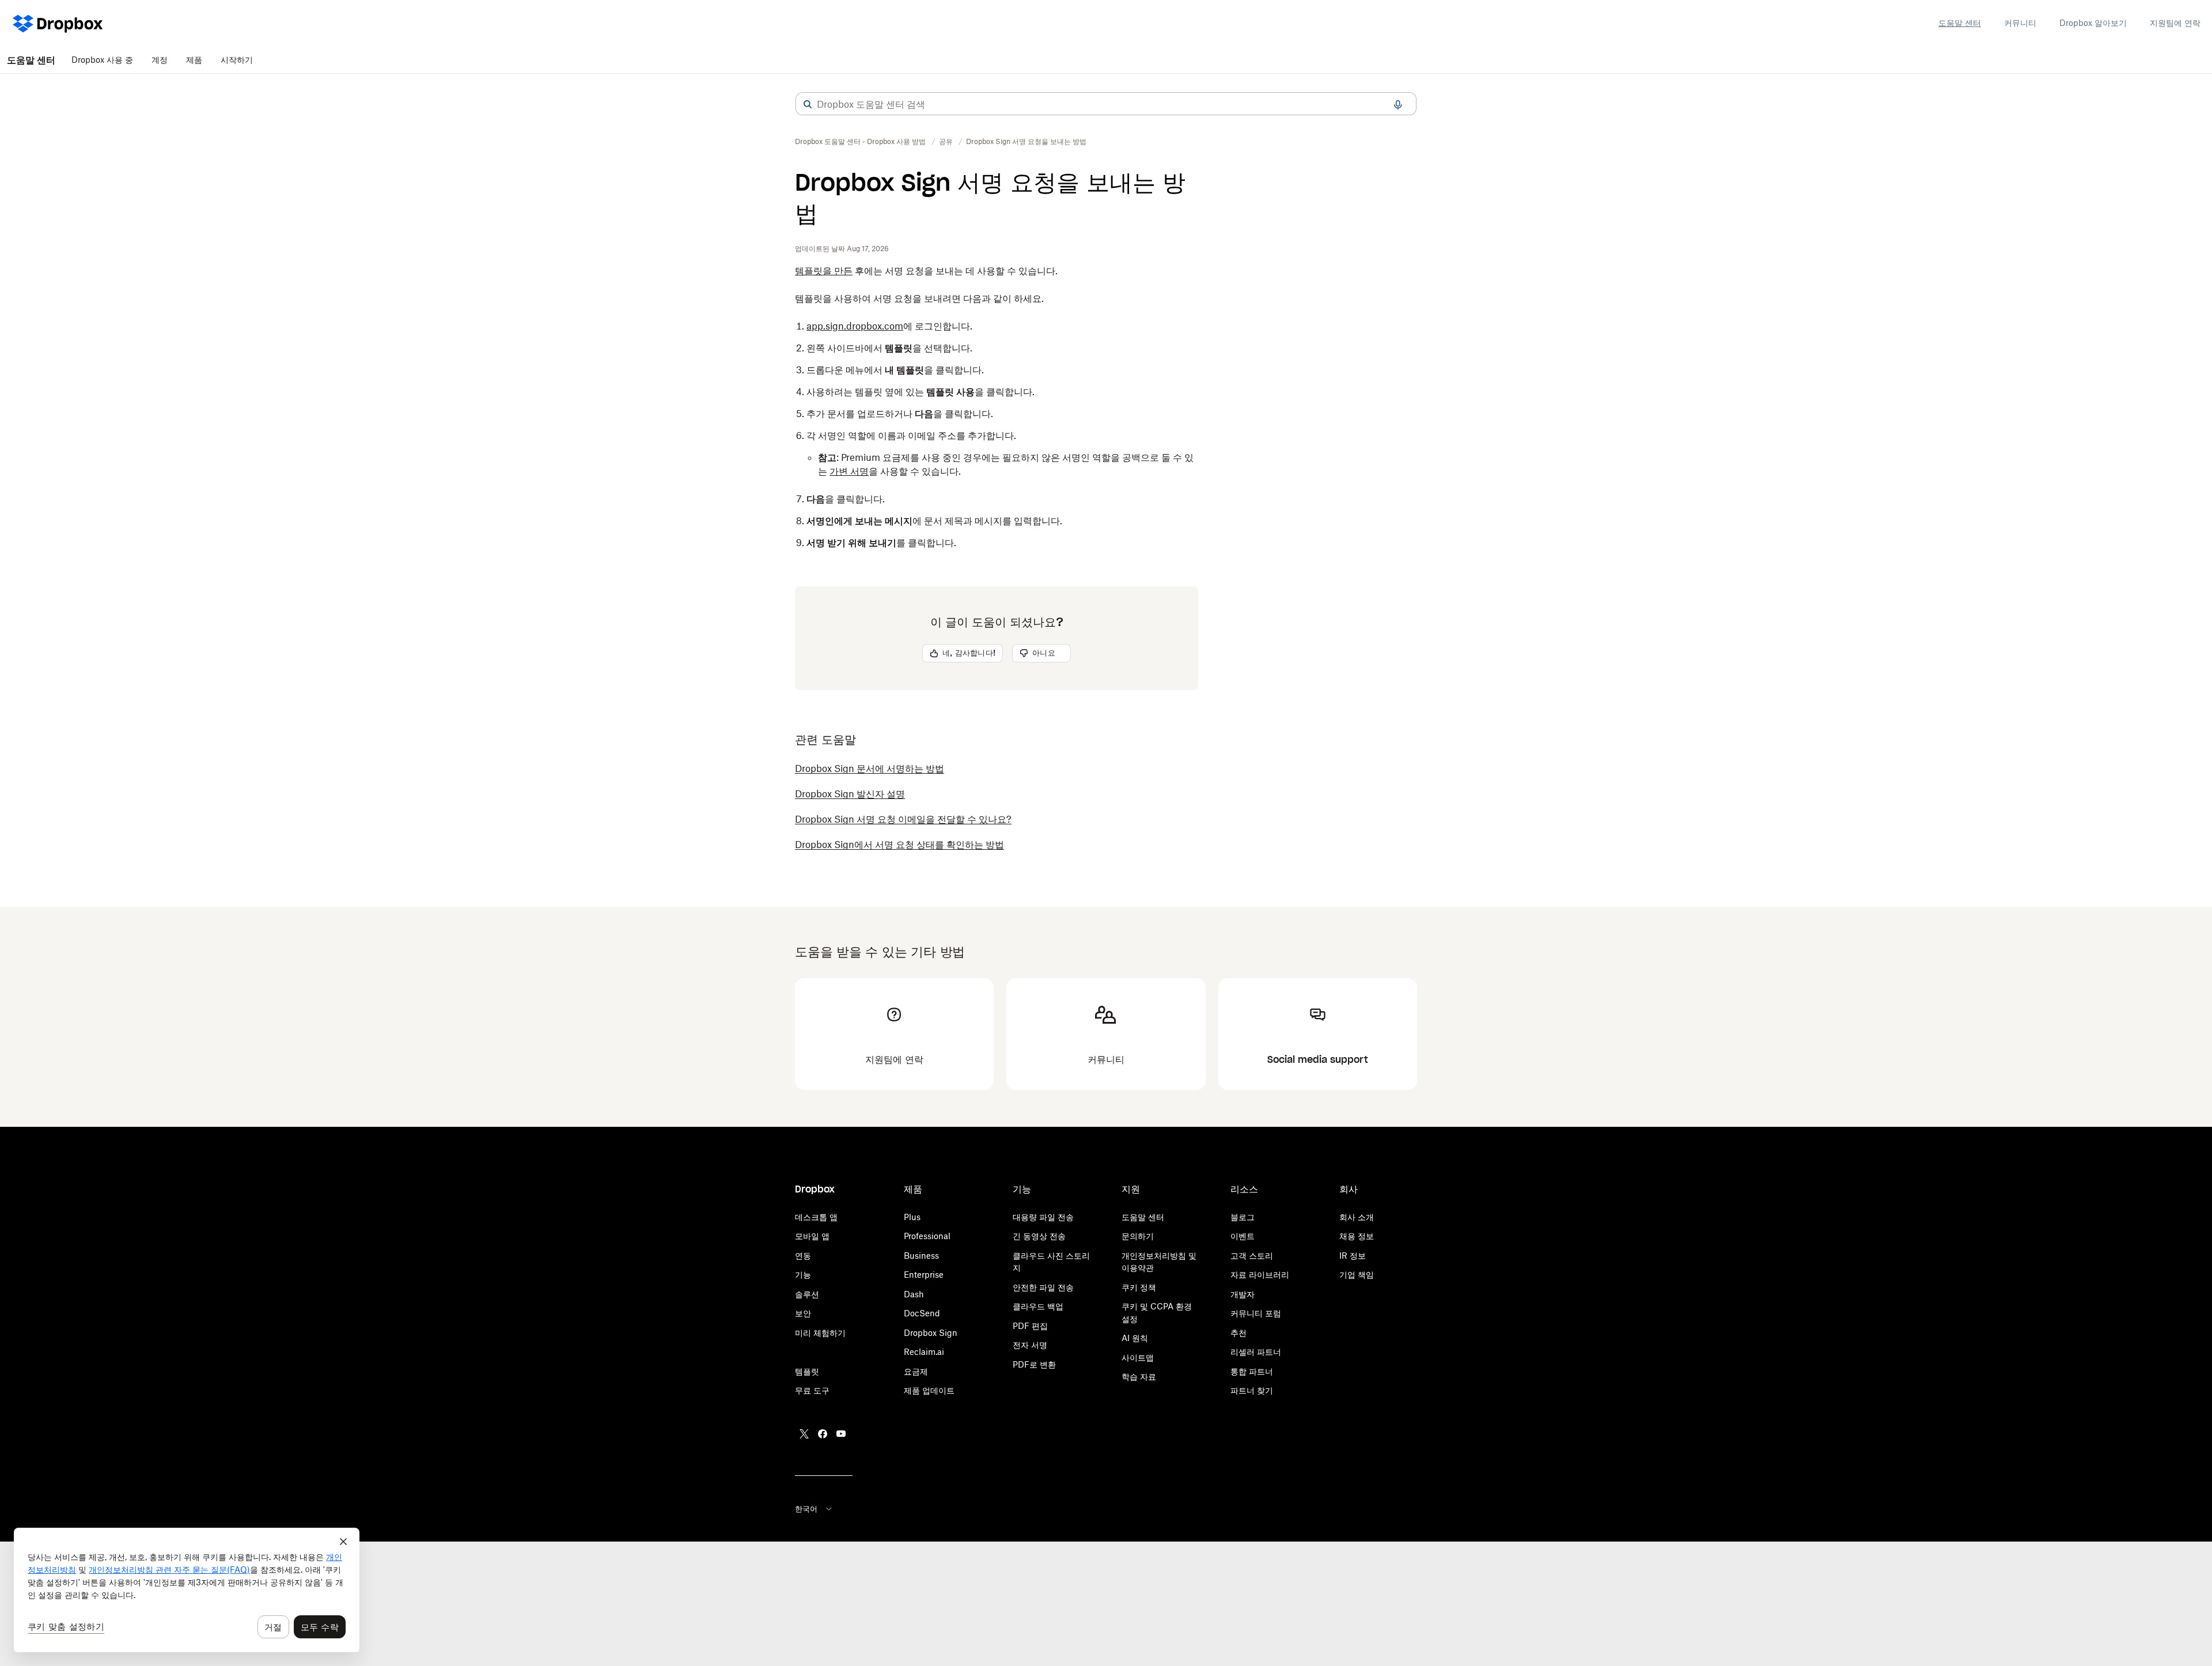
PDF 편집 (1030, 1326)
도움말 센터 (1960, 23)
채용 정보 (1357, 1236)
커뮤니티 (2020, 23)
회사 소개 (1357, 1217)
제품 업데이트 (929, 1390)
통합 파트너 (1252, 1371)
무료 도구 (812, 1390)
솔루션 (807, 1294)
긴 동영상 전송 (1039, 1236)
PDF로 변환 (1034, 1364)
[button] (808, 104)
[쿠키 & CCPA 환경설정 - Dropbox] (187, 1590)
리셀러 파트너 (1256, 1352)
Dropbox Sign (931, 1333)
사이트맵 (1138, 1358)
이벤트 (1243, 1236)
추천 (1238, 1333)
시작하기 (237, 60)
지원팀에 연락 (2175, 23)
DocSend (922, 1313)
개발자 (1243, 1294)
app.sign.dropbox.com (855, 326)
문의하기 (1138, 1236)
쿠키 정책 (1139, 1287)
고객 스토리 (1252, 1256)
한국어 (806, 1509)
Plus (912, 1217)
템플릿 (807, 1371)
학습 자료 (1139, 1377)
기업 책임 (1357, 1275)
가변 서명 (849, 471)
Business (921, 1256)
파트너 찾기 (1252, 1390)
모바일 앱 (812, 1236)
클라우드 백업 (1038, 1306)
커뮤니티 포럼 (1256, 1313)
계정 (160, 60)
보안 (803, 1313)
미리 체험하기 (820, 1333)
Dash (914, 1294)
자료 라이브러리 (1260, 1275)
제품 (194, 60)
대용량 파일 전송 (1043, 1217)
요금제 (916, 1371)
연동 (803, 1256)
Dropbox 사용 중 (102, 60)
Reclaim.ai (924, 1352)
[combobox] (1106, 104)
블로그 (1243, 1217)
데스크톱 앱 (816, 1217)
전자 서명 (1030, 1345)
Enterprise (924, 1275)
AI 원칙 (1135, 1338)
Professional (927, 1236)
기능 (803, 1275)
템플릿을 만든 (824, 271)
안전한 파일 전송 (1043, 1287)
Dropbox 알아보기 (2093, 23)
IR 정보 (1353, 1256)
